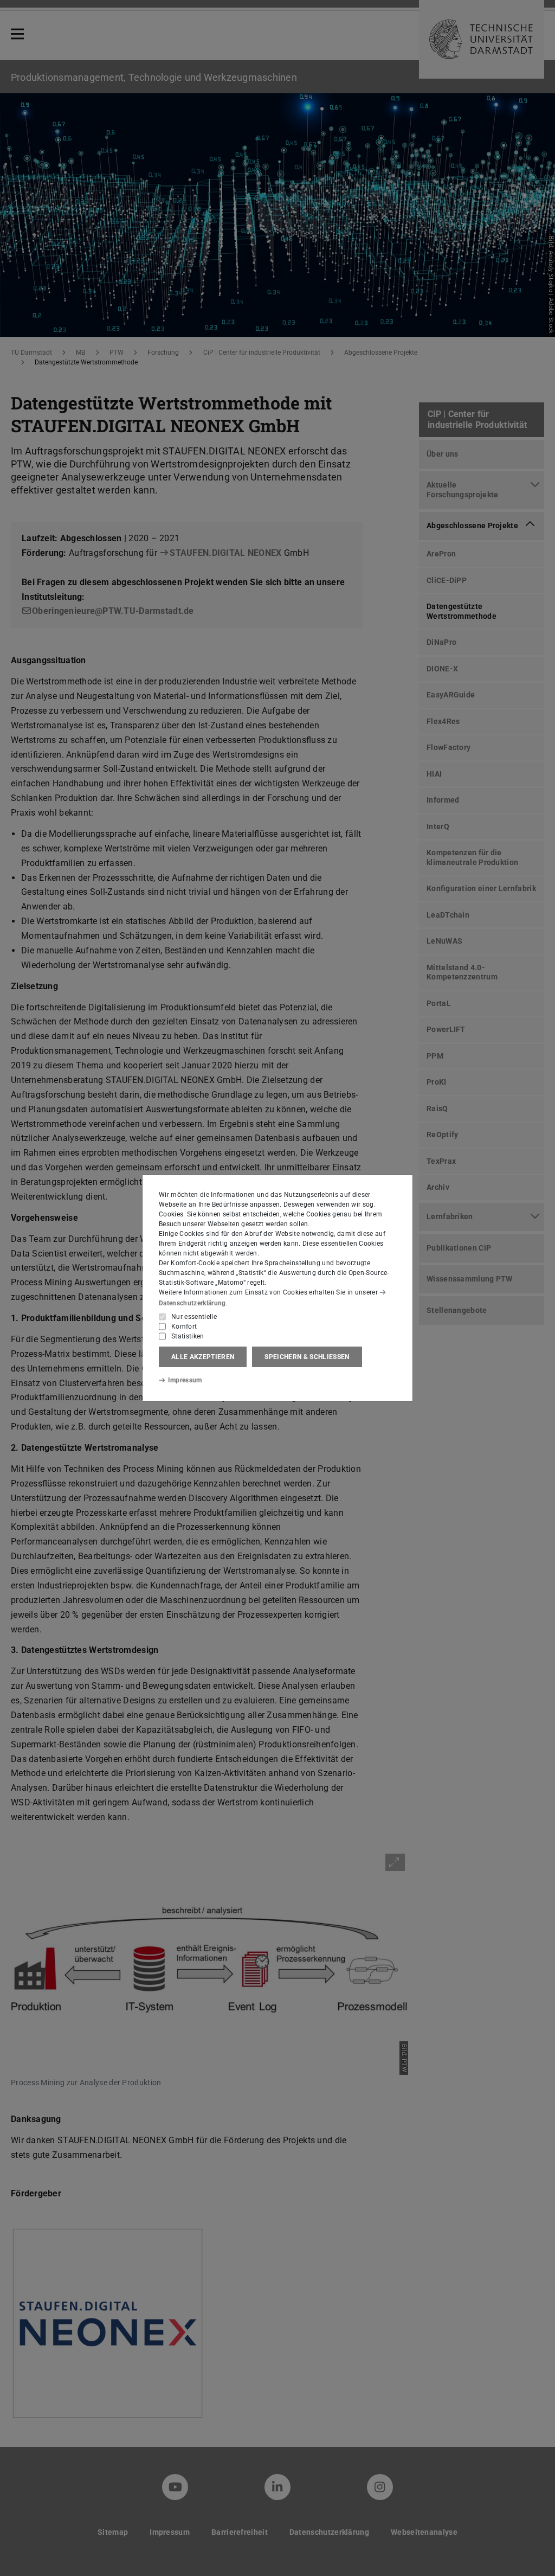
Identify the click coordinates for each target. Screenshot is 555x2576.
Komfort (184, 1327)
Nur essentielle (194, 1317)
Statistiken (188, 1336)
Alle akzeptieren (203, 1357)
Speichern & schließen (307, 1357)
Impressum (185, 1380)
